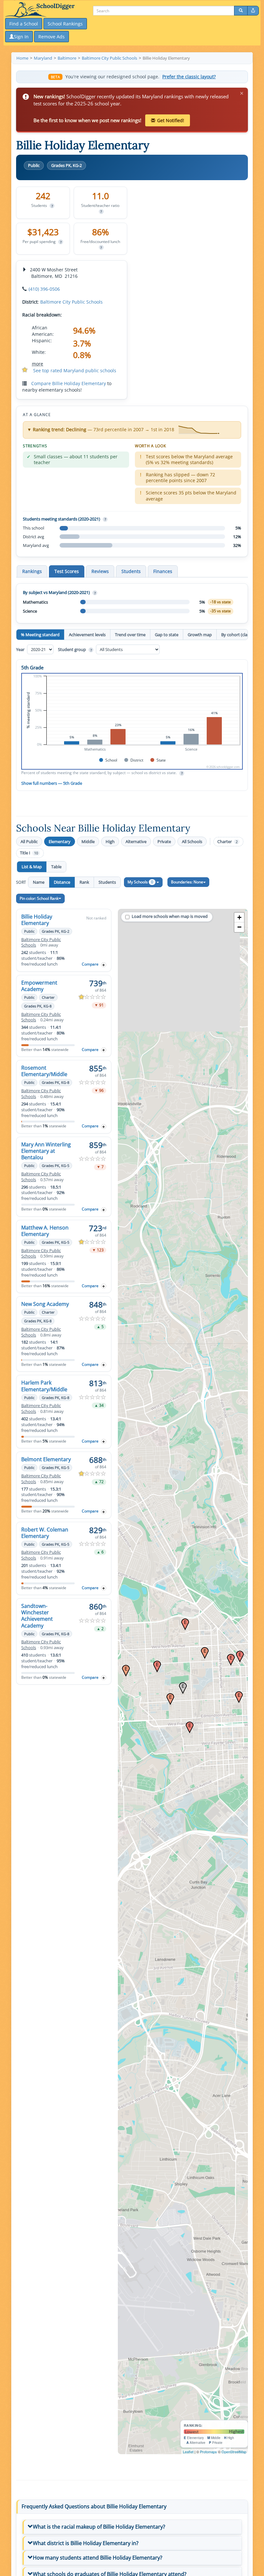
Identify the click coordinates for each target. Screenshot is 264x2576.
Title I (29, 853)
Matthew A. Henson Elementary (45, 1231)
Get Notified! (171, 120)
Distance (62, 882)
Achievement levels (87, 635)
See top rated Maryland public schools (75, 370)
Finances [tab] (163, 571)
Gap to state (167, 635)
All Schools (192, 841)
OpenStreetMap (234, 2452)
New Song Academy (45, 1304)
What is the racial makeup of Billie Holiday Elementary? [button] (99, 2527)
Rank (84, 882)
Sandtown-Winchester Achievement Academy (37, 1616)
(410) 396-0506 (44, 289)
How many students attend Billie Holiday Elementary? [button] (98, 2558)
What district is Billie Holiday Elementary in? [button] (86, 2543)
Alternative (136, 841)
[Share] (253, 11)
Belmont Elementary (46, 1459)
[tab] (132, 2527)
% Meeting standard (40, 635)
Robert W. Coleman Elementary (45, 1533)
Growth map (200, 635)
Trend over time (130, 635)
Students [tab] (131, 571)
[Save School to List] (104, 965)
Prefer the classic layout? (189, 77)
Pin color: (39, 898)
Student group (75, 649)
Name (39, 882)
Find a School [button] (24, 24)
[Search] (241, 11)
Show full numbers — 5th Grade (52, 783)
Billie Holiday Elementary (37, 920)
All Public (29, 841)
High (110, 841)
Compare (90, 964)
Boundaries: (187, 882)
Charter (227, 842)
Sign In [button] (21, 37)
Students (107, 882)
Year (21, 649)
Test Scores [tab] (67, 571)
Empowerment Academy (39, 986)
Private (164, 841)
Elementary (60, 841)
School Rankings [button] (65, 24)
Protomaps (208, 2452)
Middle (88, 841)
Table (56, 867)
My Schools (140, 882)
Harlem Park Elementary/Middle (44, 1386)
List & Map (32, 867)
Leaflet (188, 2452)
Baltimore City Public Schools (71, 302)
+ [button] (239, 917)
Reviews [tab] (100, 571)
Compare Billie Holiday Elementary (69, 383)
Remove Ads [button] (52, 37)
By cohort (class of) (239, 635)
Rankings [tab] (32, 571)
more (38, 364)
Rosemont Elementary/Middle (44, 1071)
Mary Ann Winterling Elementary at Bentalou (46, 1151)
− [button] (239, 927)
